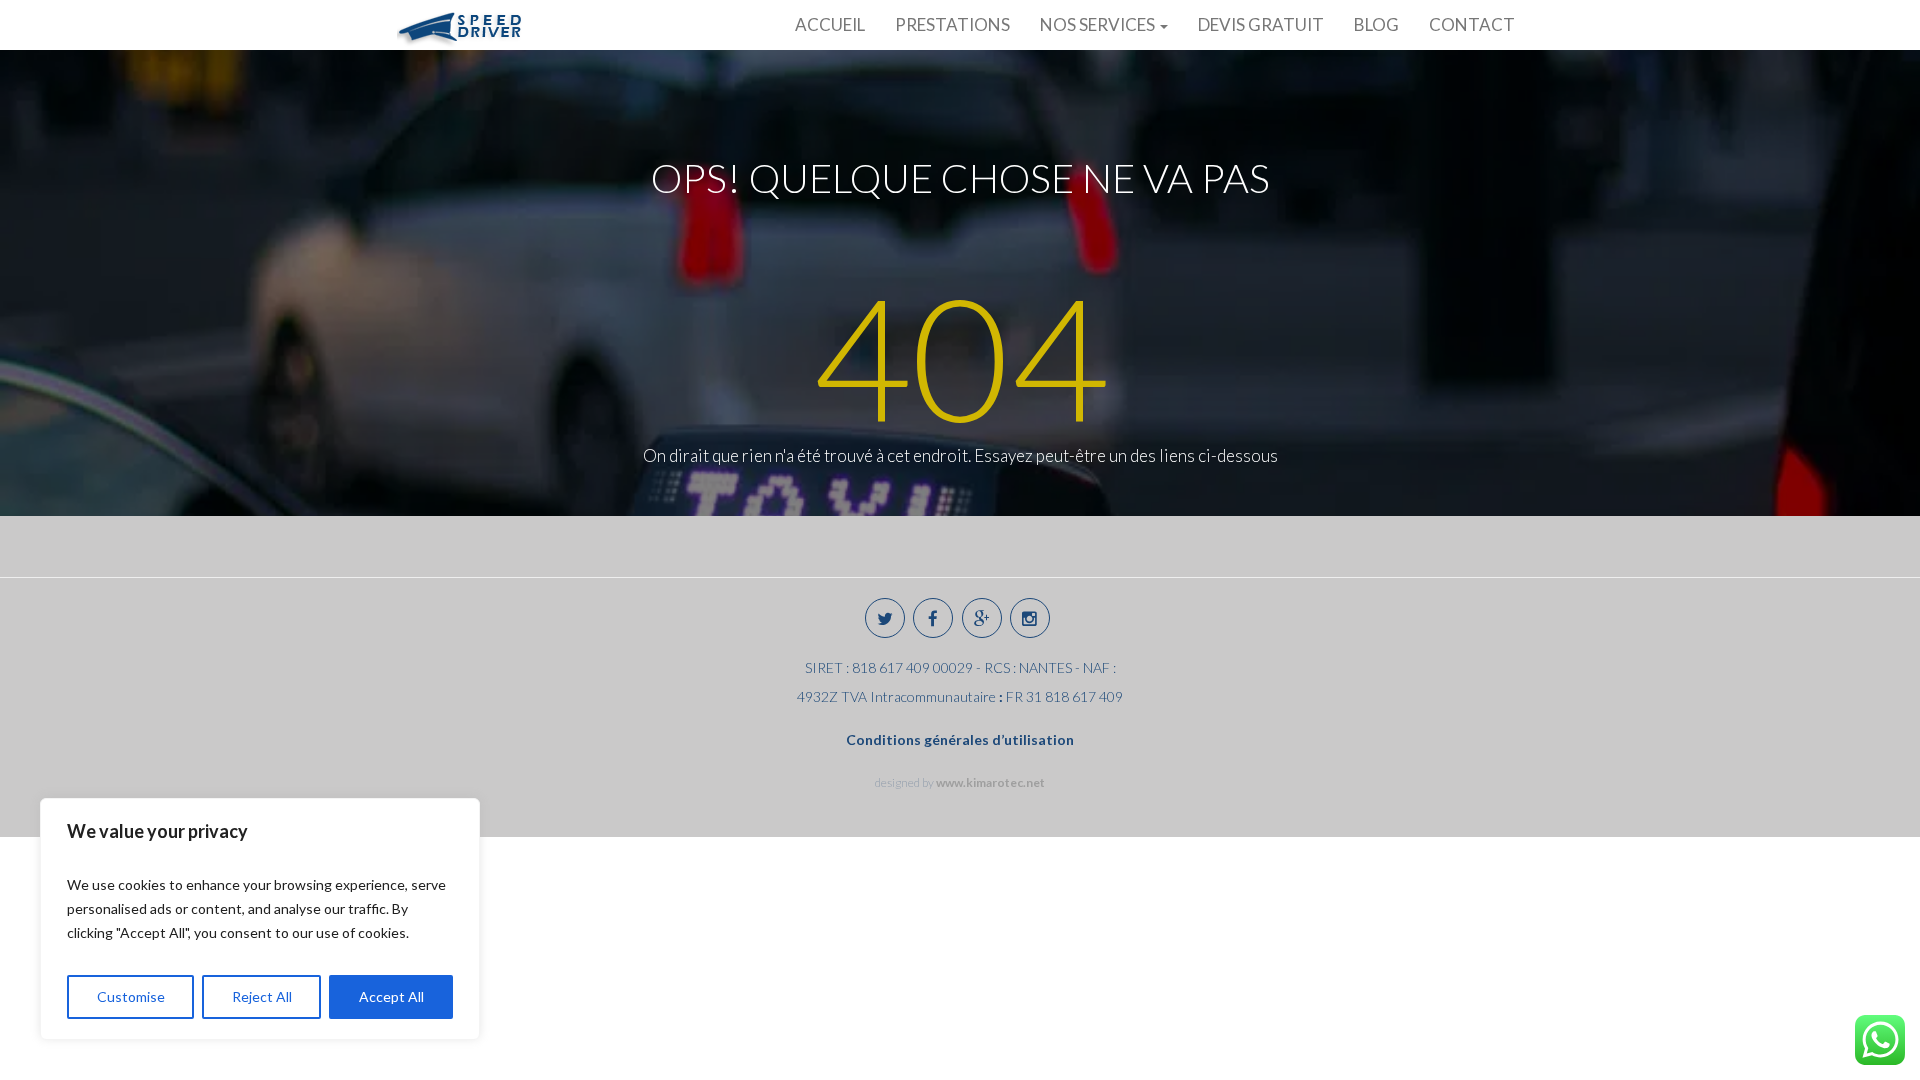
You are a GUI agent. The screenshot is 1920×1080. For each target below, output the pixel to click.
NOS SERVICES (1099, 24)
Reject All (262, 996)
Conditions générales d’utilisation (960, 739)
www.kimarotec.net (990, 782)
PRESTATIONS (952, 24)
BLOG (1376, 24)
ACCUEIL (830, 24)
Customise (131, 996)
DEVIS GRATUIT (1261, 24)
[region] (260, 919)
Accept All (391, 996)
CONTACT (1472, 24)
